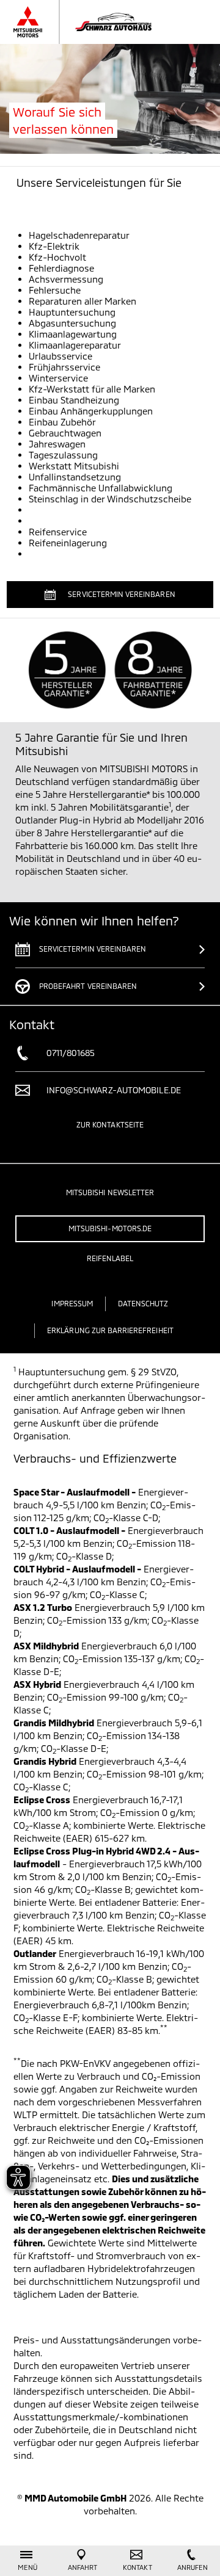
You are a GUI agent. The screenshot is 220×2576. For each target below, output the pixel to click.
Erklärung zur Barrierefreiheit (110, 1330)
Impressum (72, 1303)
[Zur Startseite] (94, 22)
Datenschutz (143, 1303)
